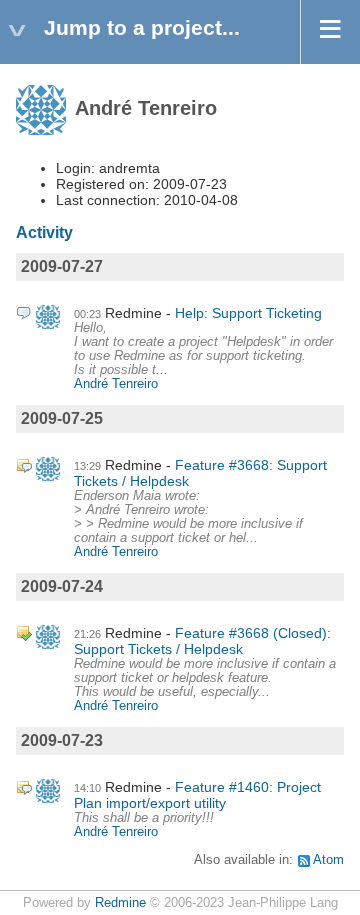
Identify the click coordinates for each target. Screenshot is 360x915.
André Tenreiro (116, 384)
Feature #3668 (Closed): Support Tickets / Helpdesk (202, 641)
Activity (44, 232)
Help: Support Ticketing (248, 313)
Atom (328, 860)
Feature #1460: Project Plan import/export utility (197, 795)
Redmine (120, 903)
